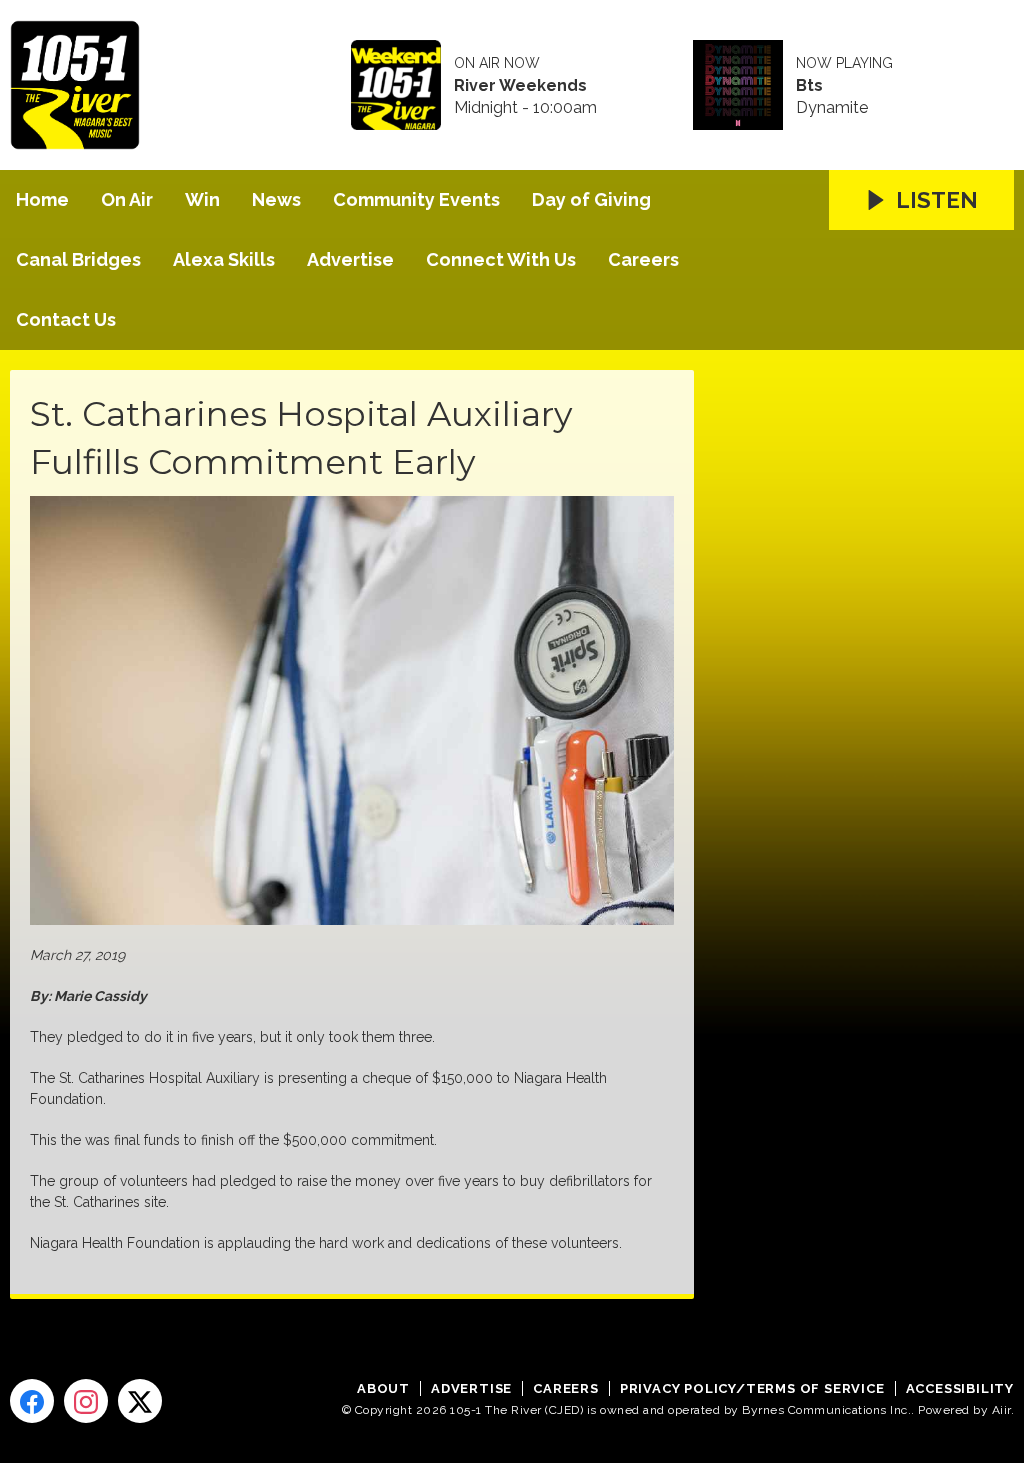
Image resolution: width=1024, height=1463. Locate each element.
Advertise (350, 259)
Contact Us (66, 319)
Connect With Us (501, 259)
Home (42, 199)
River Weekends (520, 86)
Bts (809, 86)
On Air (127, 199)
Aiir (1001, 1410)
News (276, 199)
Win (202, 199)
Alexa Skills (224, 259)
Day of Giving (591, 199)
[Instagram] (86, 1401)
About (383, 1388)
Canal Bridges (78, 259)
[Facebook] (32, 1401)
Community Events (416, 199)
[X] (140, 1401)
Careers (643, 259)
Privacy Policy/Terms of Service (752, 1388)
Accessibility (960, 1388)
